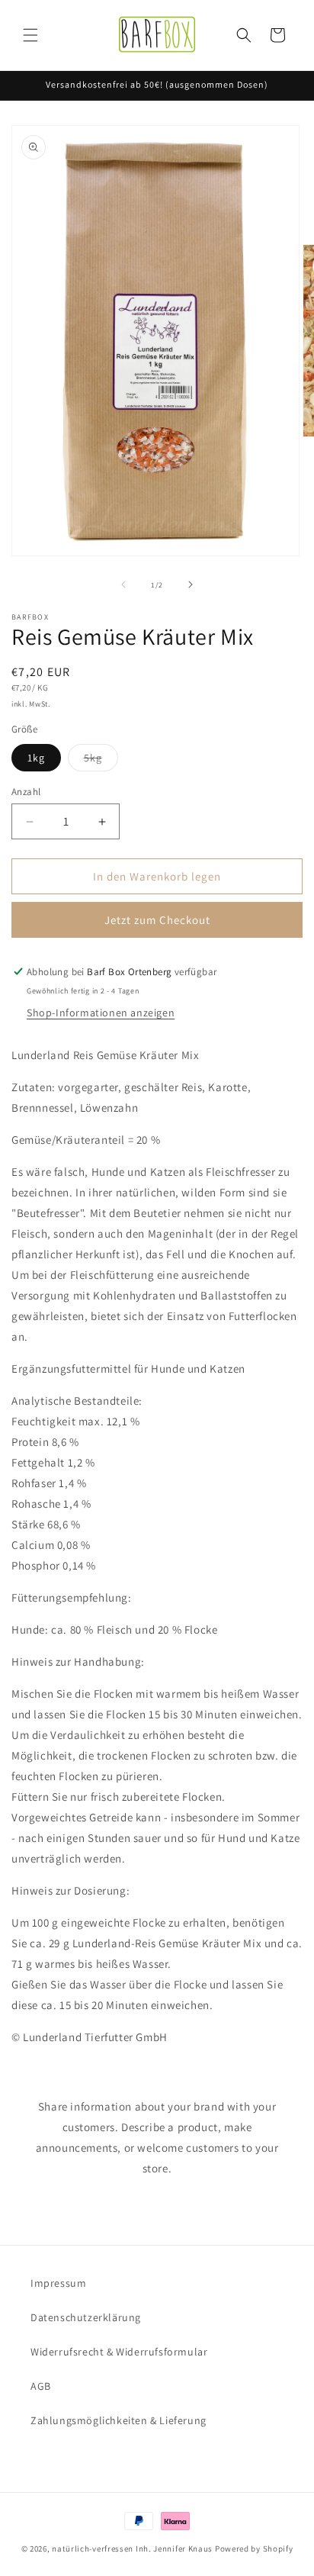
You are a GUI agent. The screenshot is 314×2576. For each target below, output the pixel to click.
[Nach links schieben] (123, 584)
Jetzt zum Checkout (157, 920)
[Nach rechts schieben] (191, 584)
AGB (41, 2386)
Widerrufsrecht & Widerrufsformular (119, 2352)
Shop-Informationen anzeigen (101, 1013)
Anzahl (26, 792)
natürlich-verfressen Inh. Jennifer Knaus (132, 2549)
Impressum (58, 2283)
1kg (36, 758)
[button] (30, 35)
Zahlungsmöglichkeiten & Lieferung (119, 2420)
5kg (101, 761)
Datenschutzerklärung (86, 2317)
